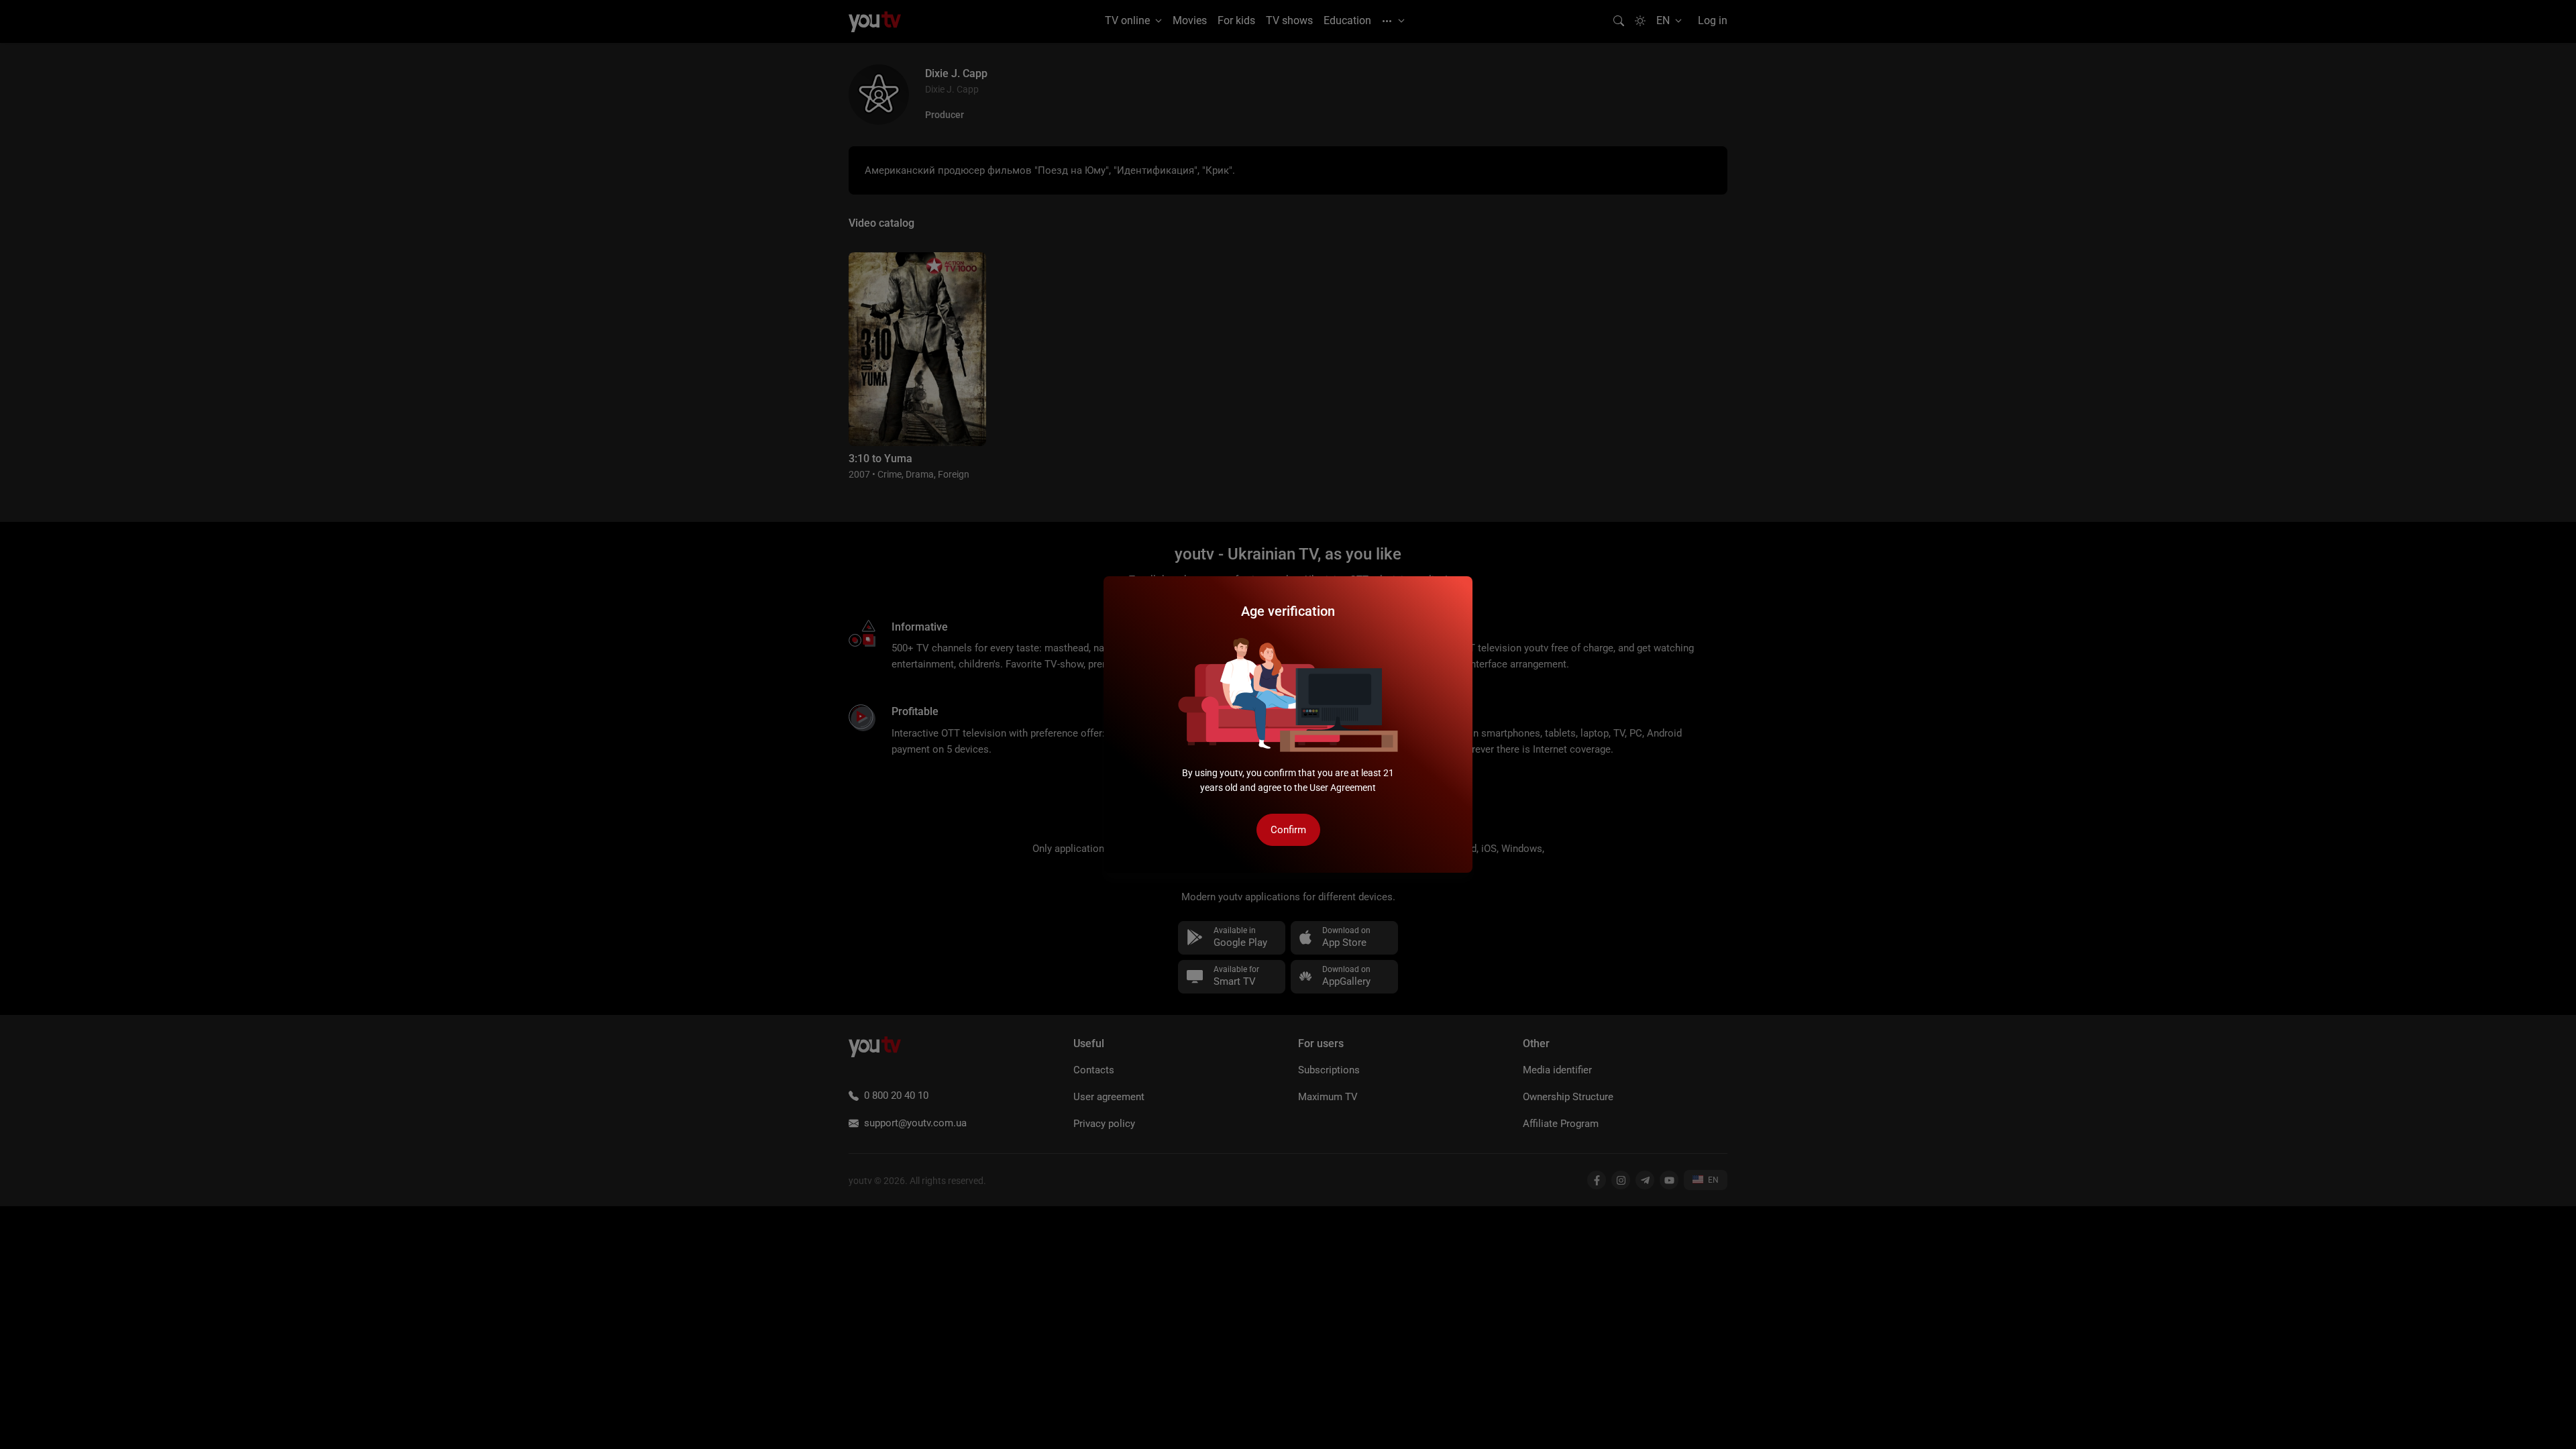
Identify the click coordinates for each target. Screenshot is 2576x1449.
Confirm (1288, 830)
